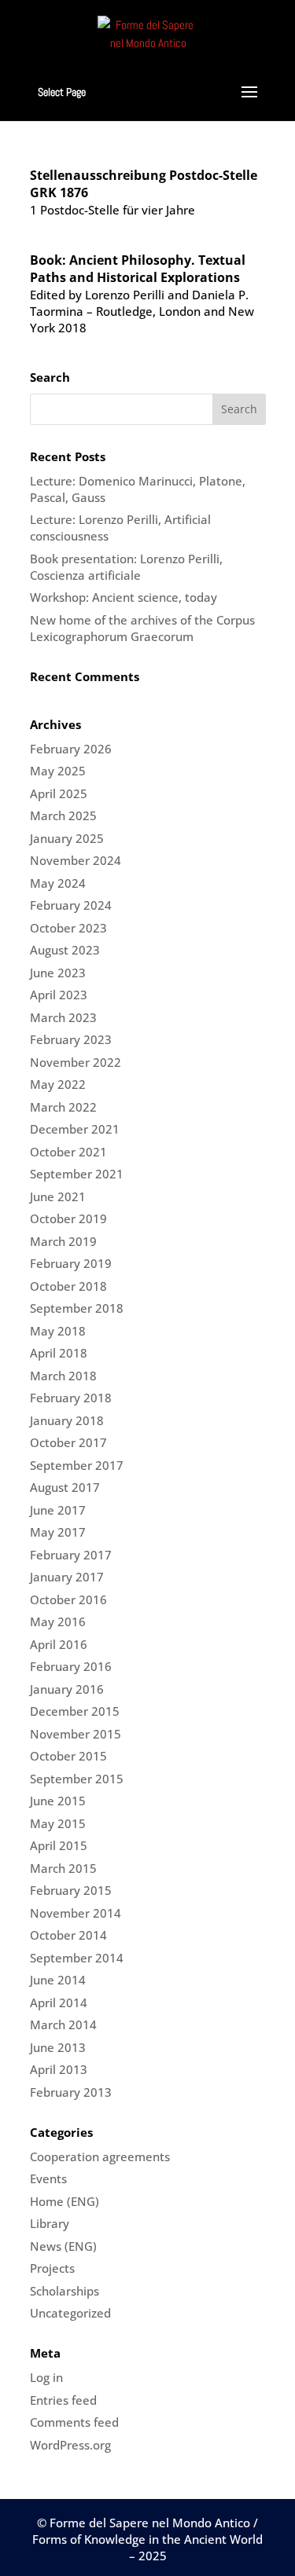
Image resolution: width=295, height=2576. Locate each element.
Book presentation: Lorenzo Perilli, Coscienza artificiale (126, 567)
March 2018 (63, 1376)
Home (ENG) (65, 2201)
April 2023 (59, 995)
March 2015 (63, 1868)
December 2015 (75, 1711)
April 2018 (59, 1353)
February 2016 (71, 1666)
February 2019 (71, 1263)
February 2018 (71, 1398)
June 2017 (58, 1510)
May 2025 (58, 771)
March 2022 (63, 1107)
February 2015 (71, 1890)
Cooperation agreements (100, 2156)
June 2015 (58, 1801)
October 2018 (68, 1286)
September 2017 (77, 1465)
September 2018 (77, 1308)
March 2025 (63, 815)
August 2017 (65, 1487)
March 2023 (63, 1017)
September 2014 (77, 1958)
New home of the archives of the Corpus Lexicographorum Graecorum (142, 628)
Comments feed (74, 2422)
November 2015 (76, 1734)
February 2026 (71, 749)
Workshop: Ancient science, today (124, 597)
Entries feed (63, 2400)
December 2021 (75, 1129)
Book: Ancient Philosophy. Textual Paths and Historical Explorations (138, 269)
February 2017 (71, 1555)
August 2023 (65, 950)
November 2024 (76, 860)
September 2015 (77, 1779)
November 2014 (76, 1913)
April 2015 (59, 1845)
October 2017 (68, 1442)
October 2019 (68, 1218)
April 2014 (59, 2003)
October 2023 (68, 928)
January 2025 (67, 838)
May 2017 (58, 1532)
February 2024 (71, 905)
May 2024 (58, 883)
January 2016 (67, 1689)
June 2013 (58, 2047)
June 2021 (58, 1196)
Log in (46, 2377)
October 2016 (68, 1599)
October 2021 (68, 1152)
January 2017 (67, 1577)
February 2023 (71, 1039)
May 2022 (58, 1084)
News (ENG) (63, 2246)
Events (48, 2178)
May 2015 (58, 1823)
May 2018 (58, 1331)
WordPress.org (70, 2445)
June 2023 (58, 973)
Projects (52, 2268)
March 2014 (63, 2025)
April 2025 (59, 793)
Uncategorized (70, 2313)
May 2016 (58, 1621)
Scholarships (65, 2291)
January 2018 (67, 1420)
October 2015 (68, 1756)
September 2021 (77, 1174)
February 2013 (71, 2092)
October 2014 (68, 1935)
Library (50, 2223)
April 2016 (59, 1644)
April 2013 (59, 2069)
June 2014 (58, 1980)
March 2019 (63, 1241)
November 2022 (76, 1062)
